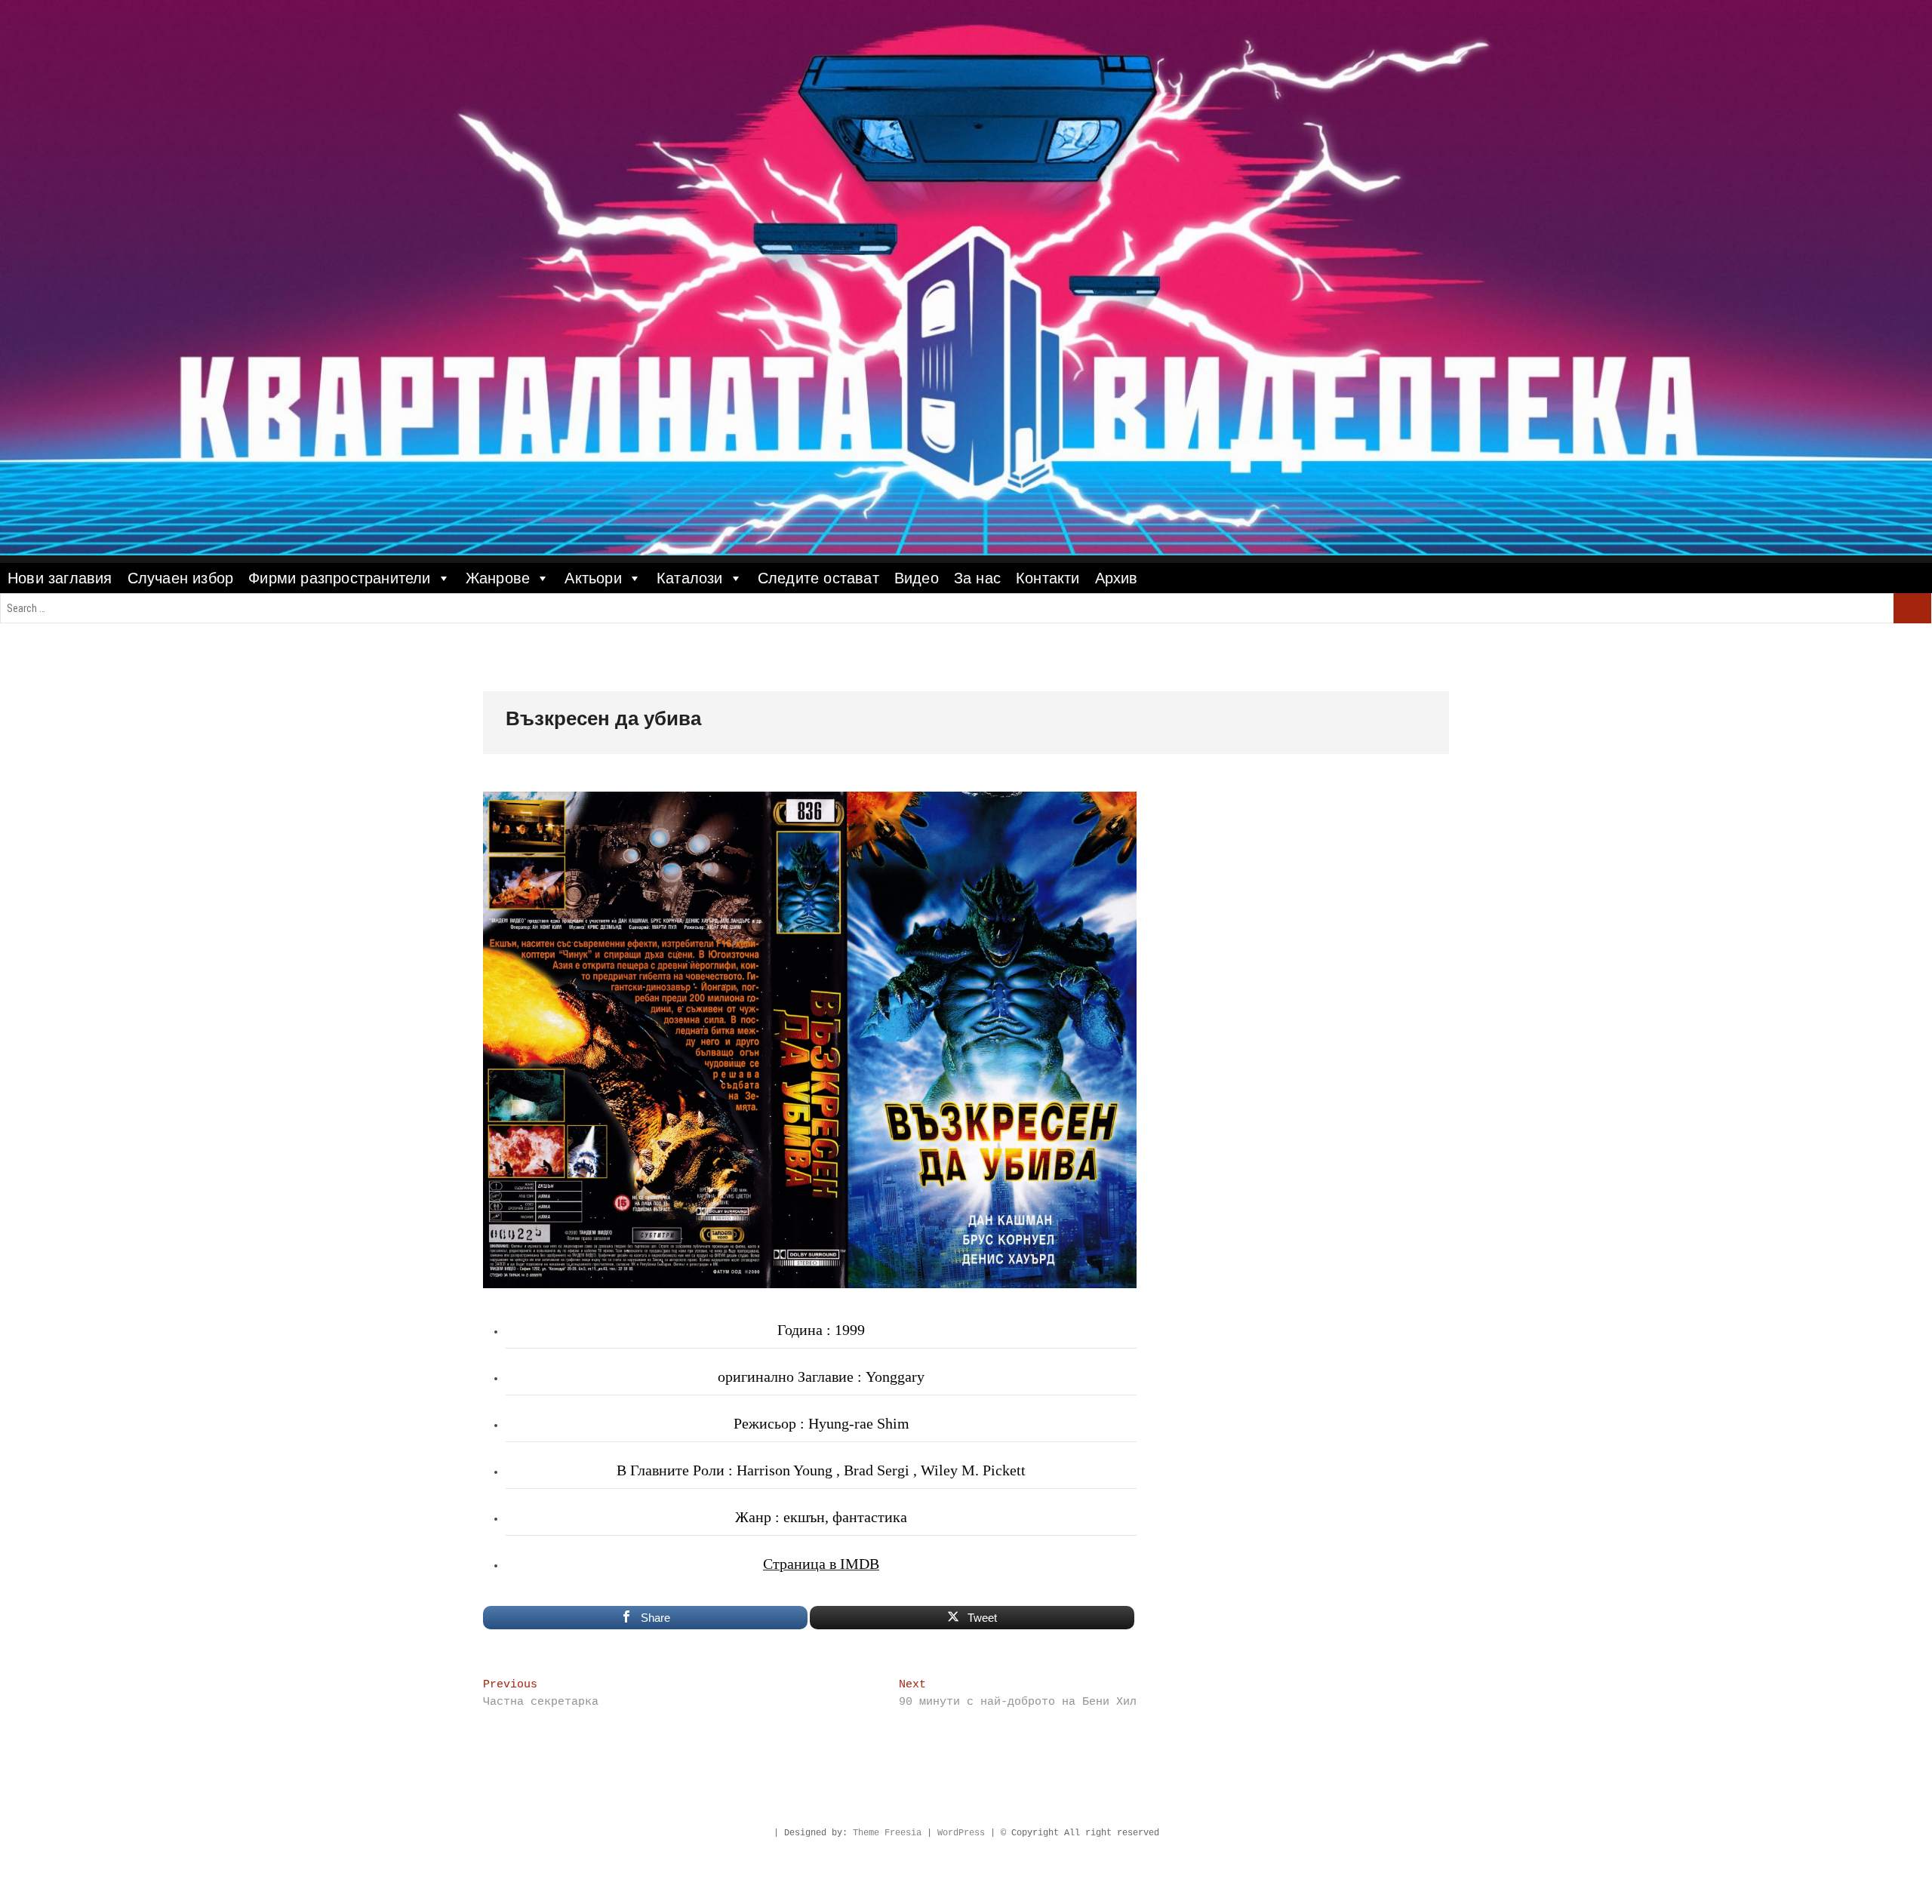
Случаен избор (181, 578)
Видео (917, 578)
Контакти (1048, 578)
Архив (1117, 578)
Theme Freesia (887, 1833)
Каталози (690, 578)
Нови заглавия (60, 578)
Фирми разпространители (339, 578)
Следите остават (818, 578)
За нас (977, 578)
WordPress (961, 1833)
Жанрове (498, 578)
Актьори (593, 578)
